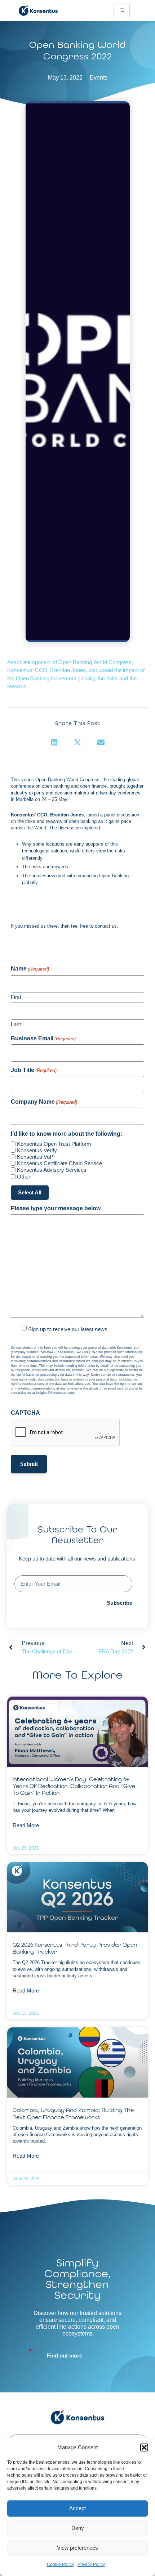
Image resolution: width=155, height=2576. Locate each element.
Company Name (44, 1102)
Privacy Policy (91, 2564)
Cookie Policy (60, 2564)
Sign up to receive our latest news (68, 1329)
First (16, 997)
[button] (144, 2447)
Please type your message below (56, 1208)
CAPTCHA (25, 1413)
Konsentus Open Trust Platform (54, 1144)
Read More (26, 1825)
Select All (30, 1192)
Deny (78, 2528)
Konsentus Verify (37, 1150)
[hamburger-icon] (122, 10)
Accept (77, 2508)
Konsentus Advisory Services (52, 1170)
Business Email (43, 1039)
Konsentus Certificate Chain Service (59, 1163)
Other (24, 1177)
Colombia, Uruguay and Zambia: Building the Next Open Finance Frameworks (73, 2113)
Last (16, 1024)
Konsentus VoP (35, 1157)
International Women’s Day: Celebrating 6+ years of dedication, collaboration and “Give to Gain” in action (74, 1786)
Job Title (34, 1070)
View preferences (77, 2548)
